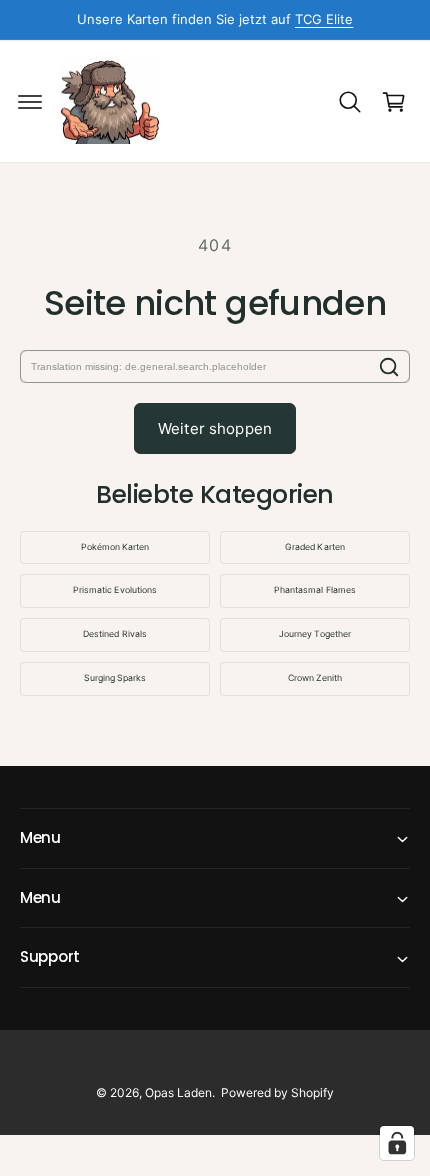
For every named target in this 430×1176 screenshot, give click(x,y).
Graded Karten (314, 547)
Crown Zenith (314, 678)
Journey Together (314, 634)
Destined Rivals (114, 634)
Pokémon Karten (115, 547)
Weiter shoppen (215, 428)
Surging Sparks (115, 678)
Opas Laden (178, 1092)
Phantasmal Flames (314, 590)
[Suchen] (389, 366)
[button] (30, 102)
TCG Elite (324, 19)
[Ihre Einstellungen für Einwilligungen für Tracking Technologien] (397, 1143)
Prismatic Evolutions (114, 590)
